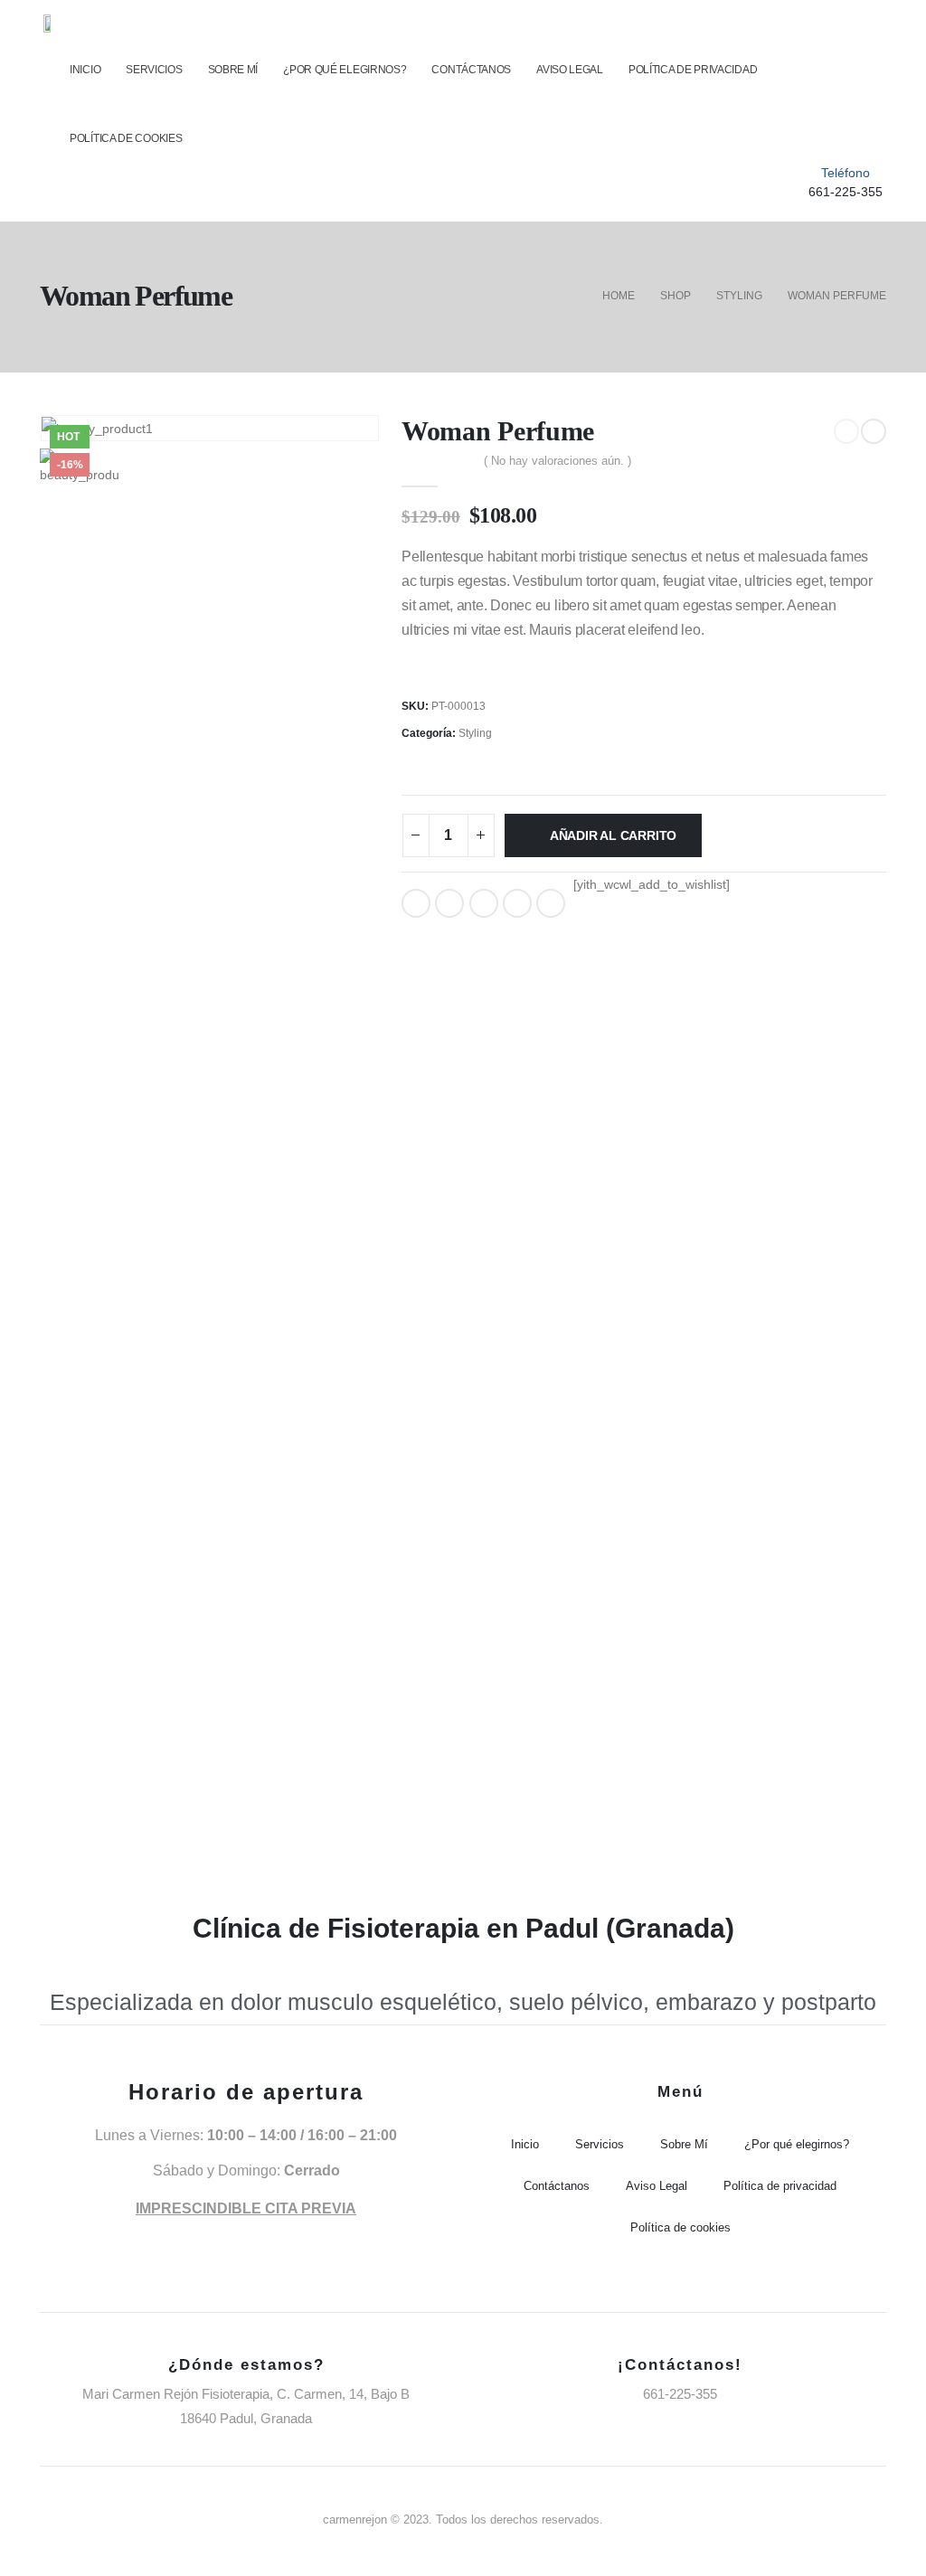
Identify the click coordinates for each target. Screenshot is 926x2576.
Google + (517, 903)
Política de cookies (126, 138)
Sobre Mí (233, 70)
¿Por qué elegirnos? (345, 70)
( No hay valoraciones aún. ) (557, 461)
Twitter (449, 903)
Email (551, 903)
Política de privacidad (693, 70)
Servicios (154, 70)
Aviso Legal (570, 70)
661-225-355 (846, 192)
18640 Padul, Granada (246, 2418)
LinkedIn (484, 903)
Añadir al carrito (613, 835)
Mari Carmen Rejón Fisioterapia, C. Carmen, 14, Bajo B (246, 2394)
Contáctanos (471, 70)
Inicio (85, 70)
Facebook (416, 903)
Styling (475, 733)
